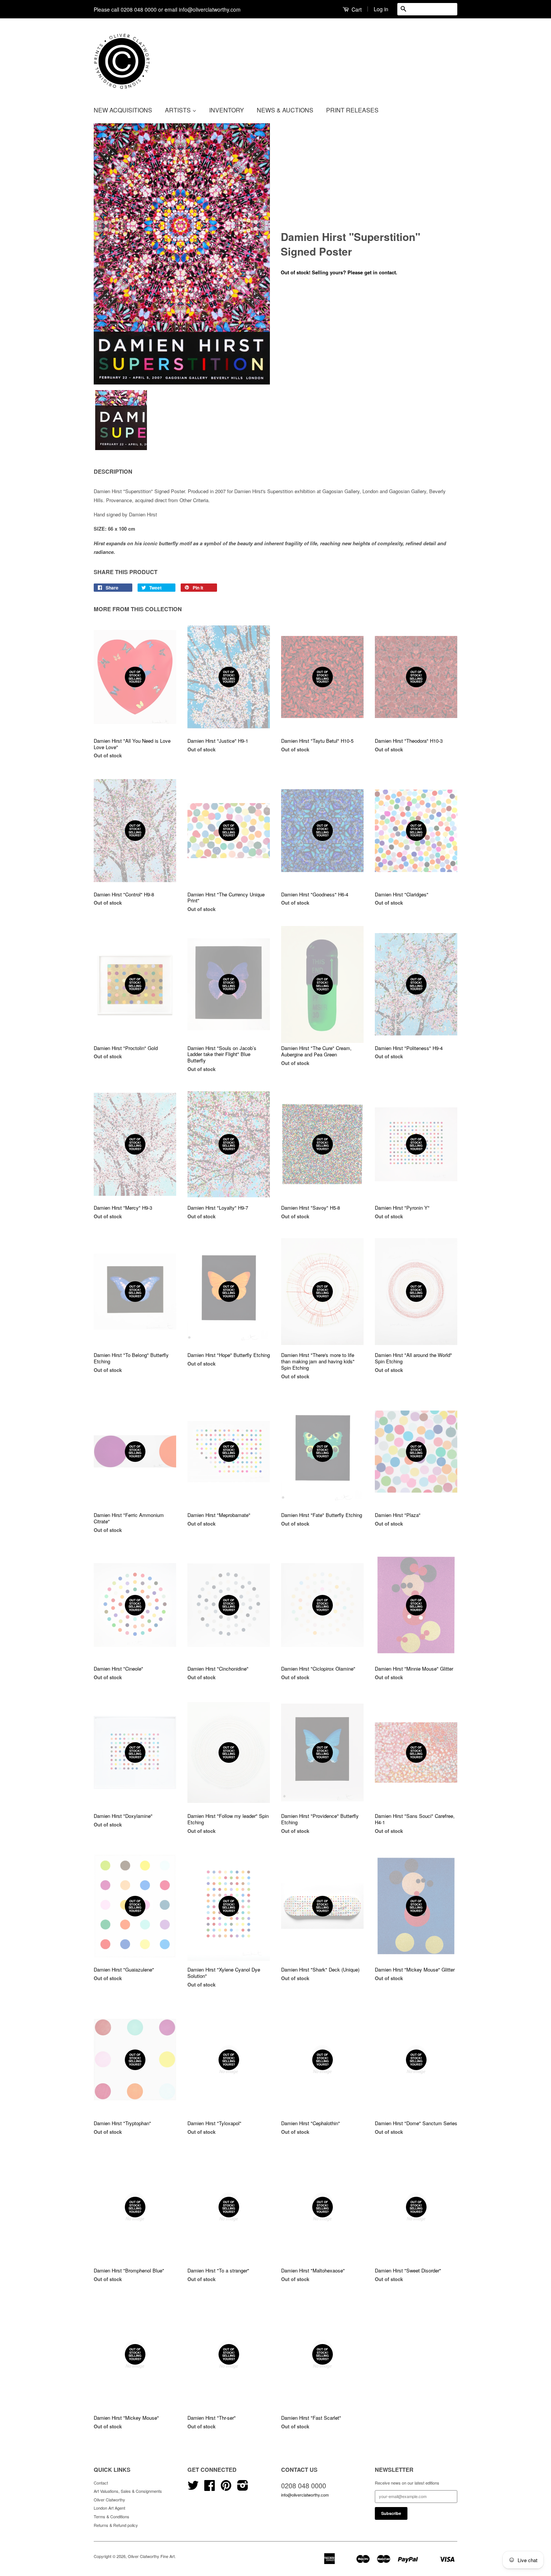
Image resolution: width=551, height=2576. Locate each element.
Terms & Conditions (112, 2516)
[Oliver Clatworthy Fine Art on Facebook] (210, 2488)
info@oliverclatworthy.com (305, 2495)
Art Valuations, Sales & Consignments (128, 2491)
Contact (101, 2483)
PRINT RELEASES (352, 110)
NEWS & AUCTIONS (285, 110)
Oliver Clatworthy (109, 2500)
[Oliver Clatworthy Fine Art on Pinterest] (226, 2488)
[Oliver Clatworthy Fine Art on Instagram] (243, 2488)
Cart (356, 9)
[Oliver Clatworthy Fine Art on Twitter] (193, 2488)
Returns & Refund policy (116, 2525)
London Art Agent (109, 2508)
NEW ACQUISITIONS (123, 110)
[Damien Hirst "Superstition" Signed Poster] (182, 254)
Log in (381, 9)
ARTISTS (179, 110)
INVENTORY (227, 110)
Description (113, 472)
